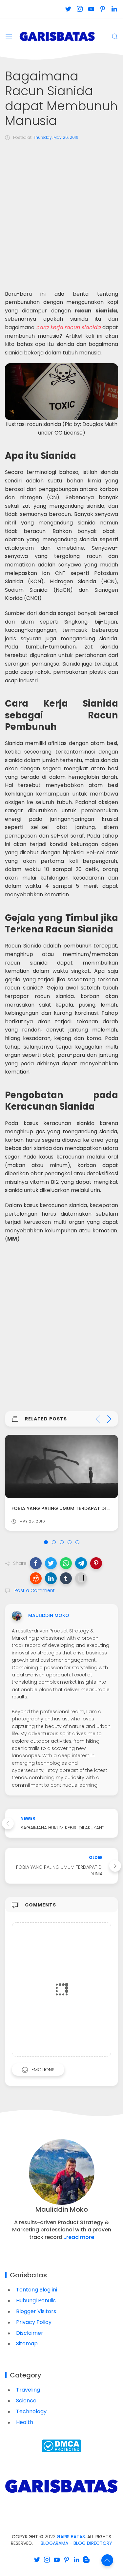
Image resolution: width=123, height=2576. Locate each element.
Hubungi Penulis (36, 2300)
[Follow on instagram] (80, 9)
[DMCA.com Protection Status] (61, 2446)
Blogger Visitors (36, 2311)
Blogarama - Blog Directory (76, 2543)
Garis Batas (71, 2537)
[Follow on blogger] (86, 2560)
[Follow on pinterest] (102, 9)
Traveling (28, 2390)
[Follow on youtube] (91, 9)
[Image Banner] (61, 2486)
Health (25, 2422)
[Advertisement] (61, 212)
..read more (79, 2237)
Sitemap (27, 2343)
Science (26, 2401)
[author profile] (17, 1616)
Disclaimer (30, 2333)
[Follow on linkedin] (114, 9)
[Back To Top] (107, 2560)
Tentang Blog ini (37, 2290)
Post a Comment (34, 1590)
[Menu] (9, 36)
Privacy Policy (34, 2322)
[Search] (115, 36)
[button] (36, 1563)
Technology (31, 2411)
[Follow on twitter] (68, 9)
